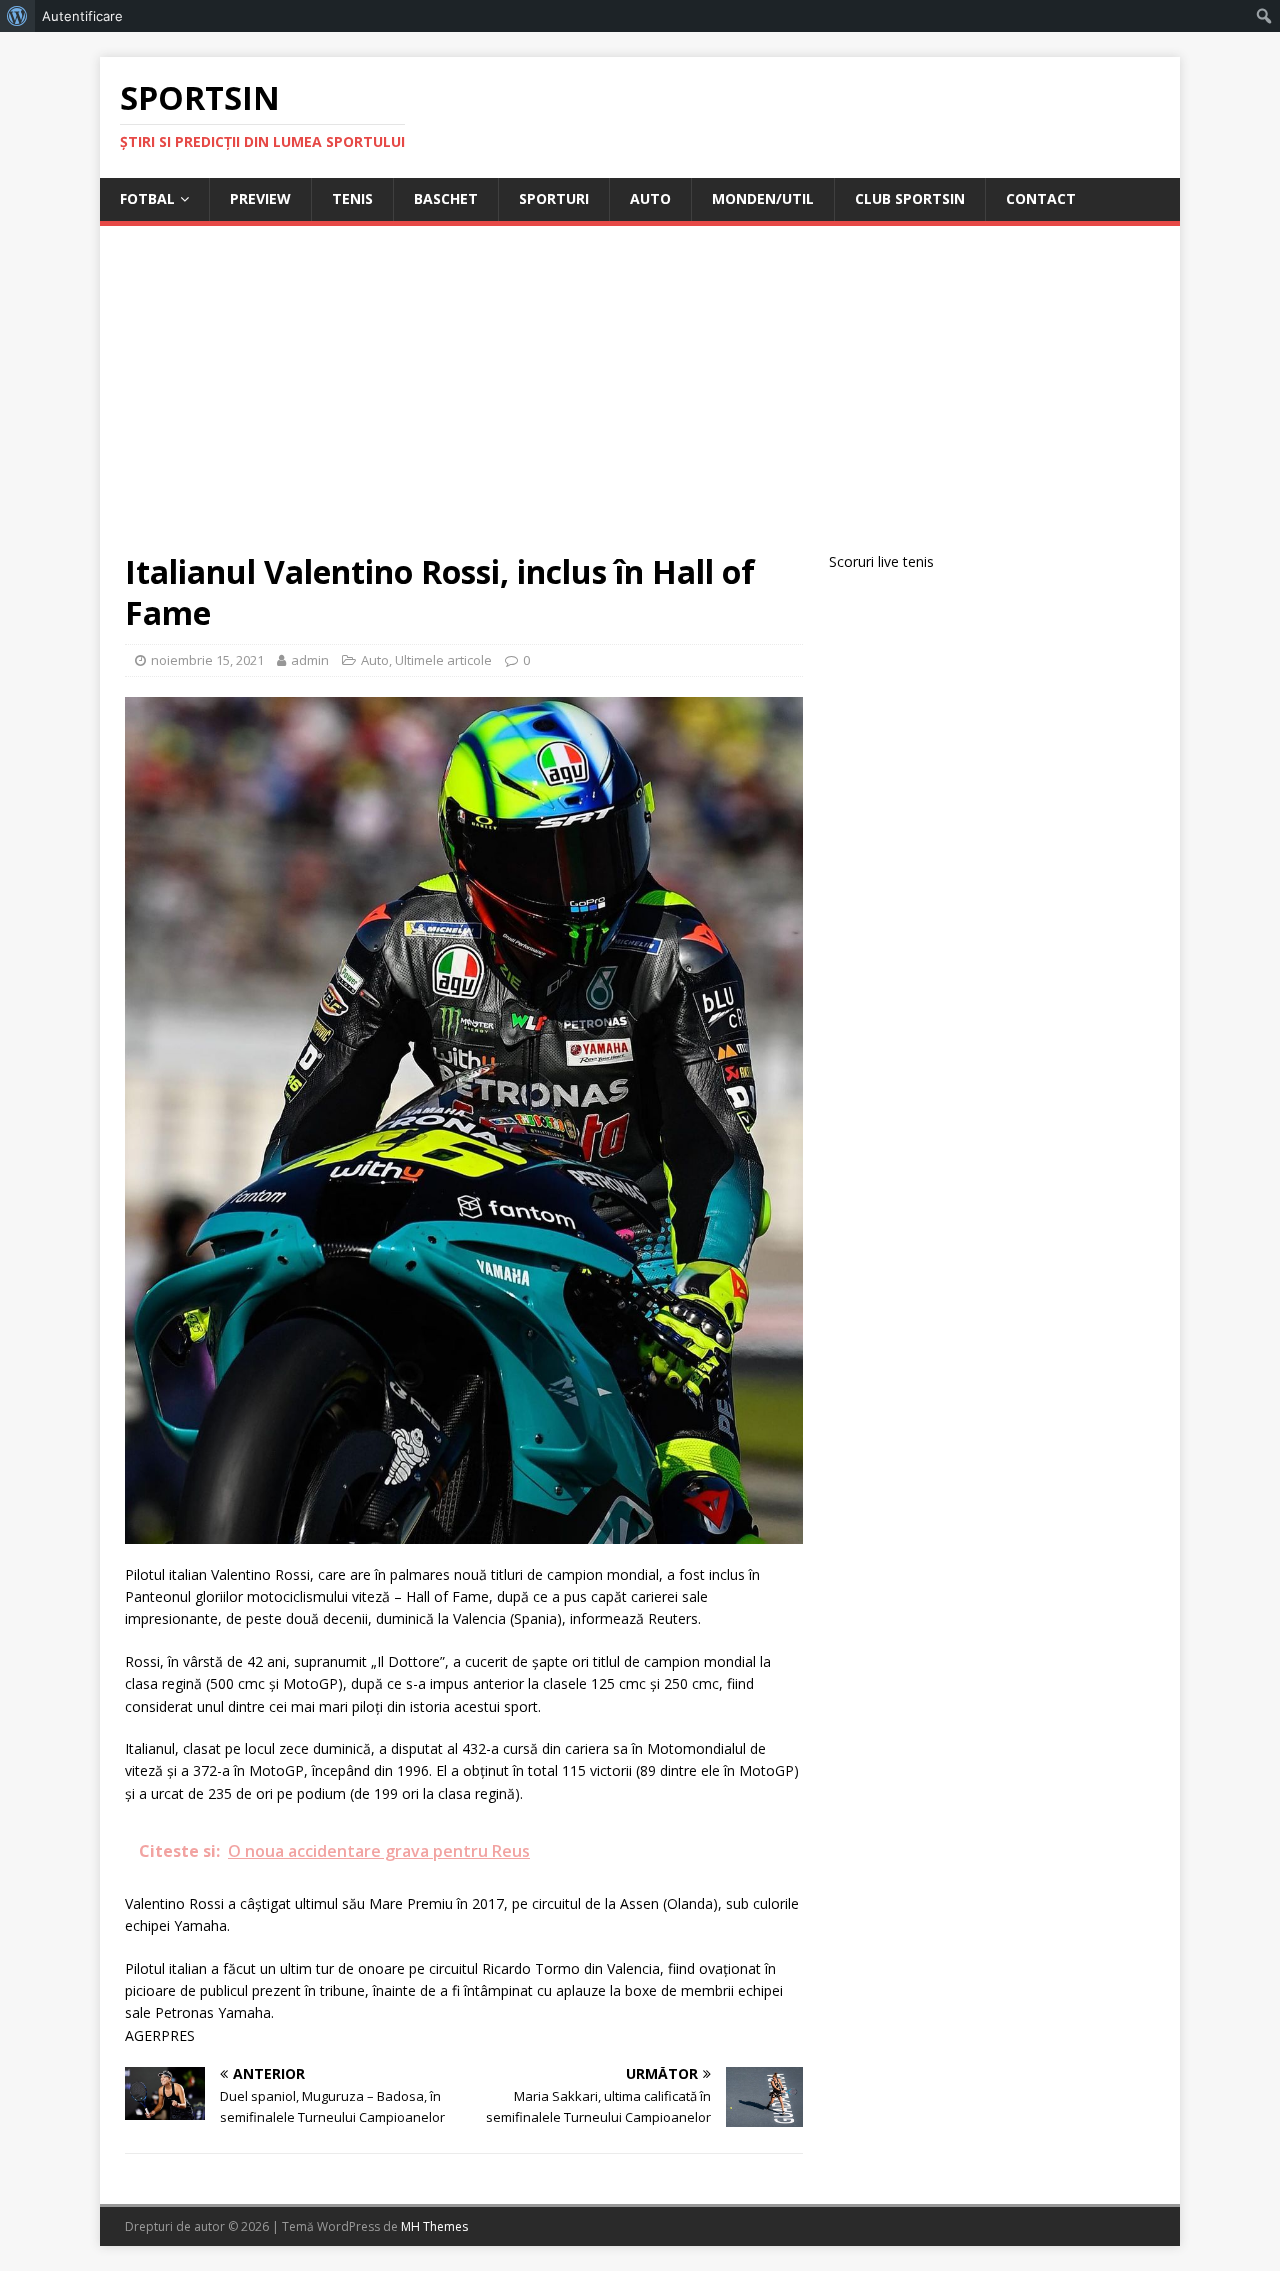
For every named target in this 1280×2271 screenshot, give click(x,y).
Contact (1041, 198)
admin (310, 660)
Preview (260, 198)
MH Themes (434, 2226)
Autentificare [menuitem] (82, 16)
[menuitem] (17, 16)
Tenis (352, 198)
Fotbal (147, 198)
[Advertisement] (640, 401)
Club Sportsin (910, 198)
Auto (650, 198)
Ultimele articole (443, 660)
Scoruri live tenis (881, 561)
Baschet (446, 198)
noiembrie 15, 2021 (207, 660)
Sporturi (554, 198)
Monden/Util (763, 198)
